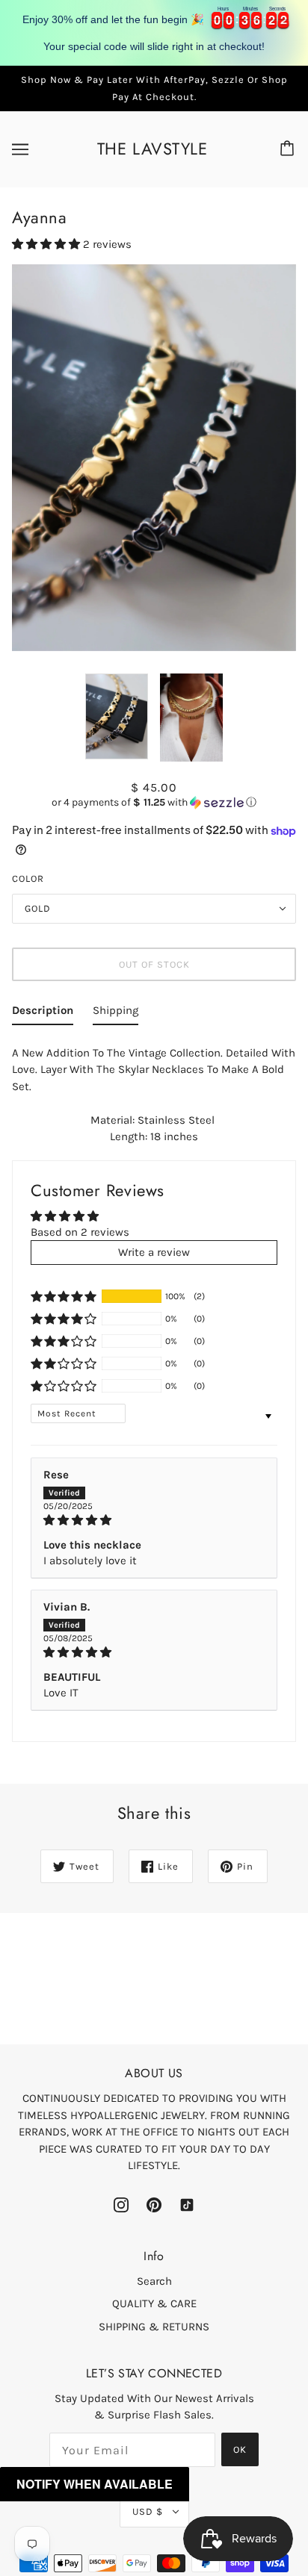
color (28, 878)
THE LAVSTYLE (153, 149)
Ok (240, 2449)
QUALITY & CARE (154, 2303)
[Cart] (289, 149)
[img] (154, 1520)
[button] (47, 244)
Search (154, 2281)
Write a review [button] (154, 1252)
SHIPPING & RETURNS (154, 2327)
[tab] (43, 1014)
